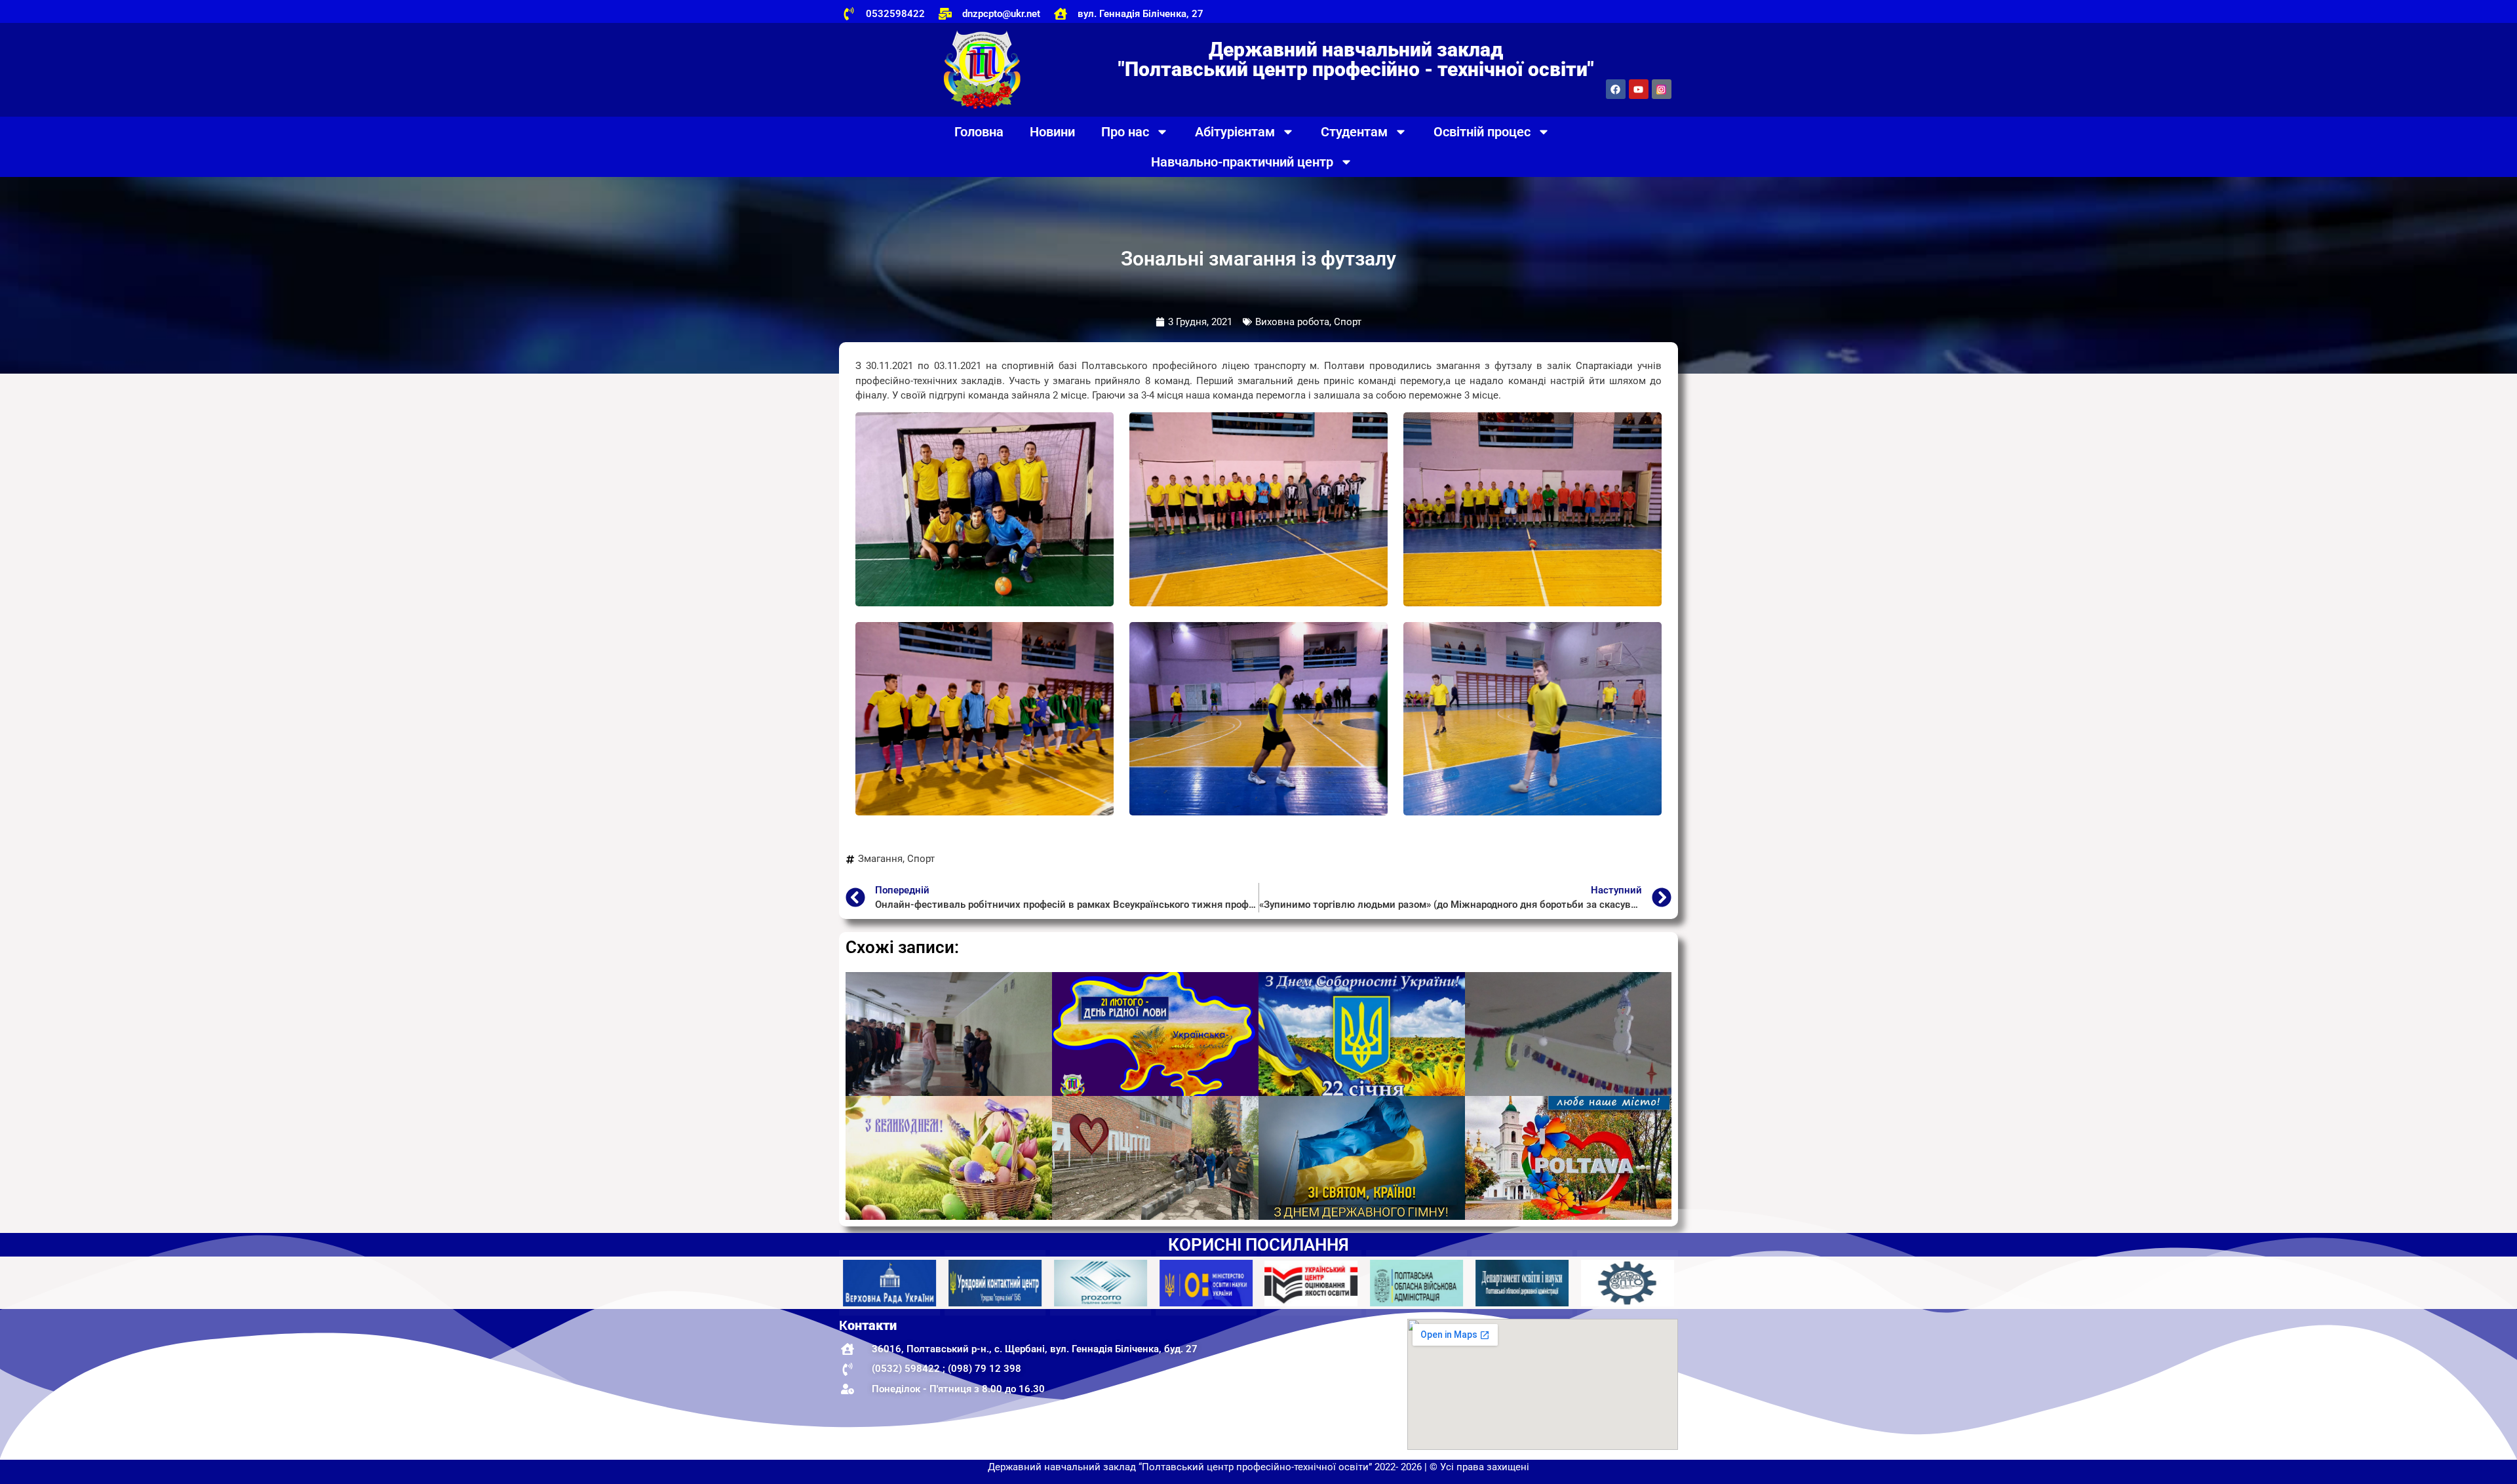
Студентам (1354, 132)
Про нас (1125, 132)
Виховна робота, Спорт (1308, 322)
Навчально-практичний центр (1242, 162)
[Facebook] (1616, 89)
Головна (979, 132)
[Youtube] (1639, 89)
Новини (1052, 132)
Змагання (880, 859)
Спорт (921, 859)
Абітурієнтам (1235, 132)
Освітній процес (1482, 132)
